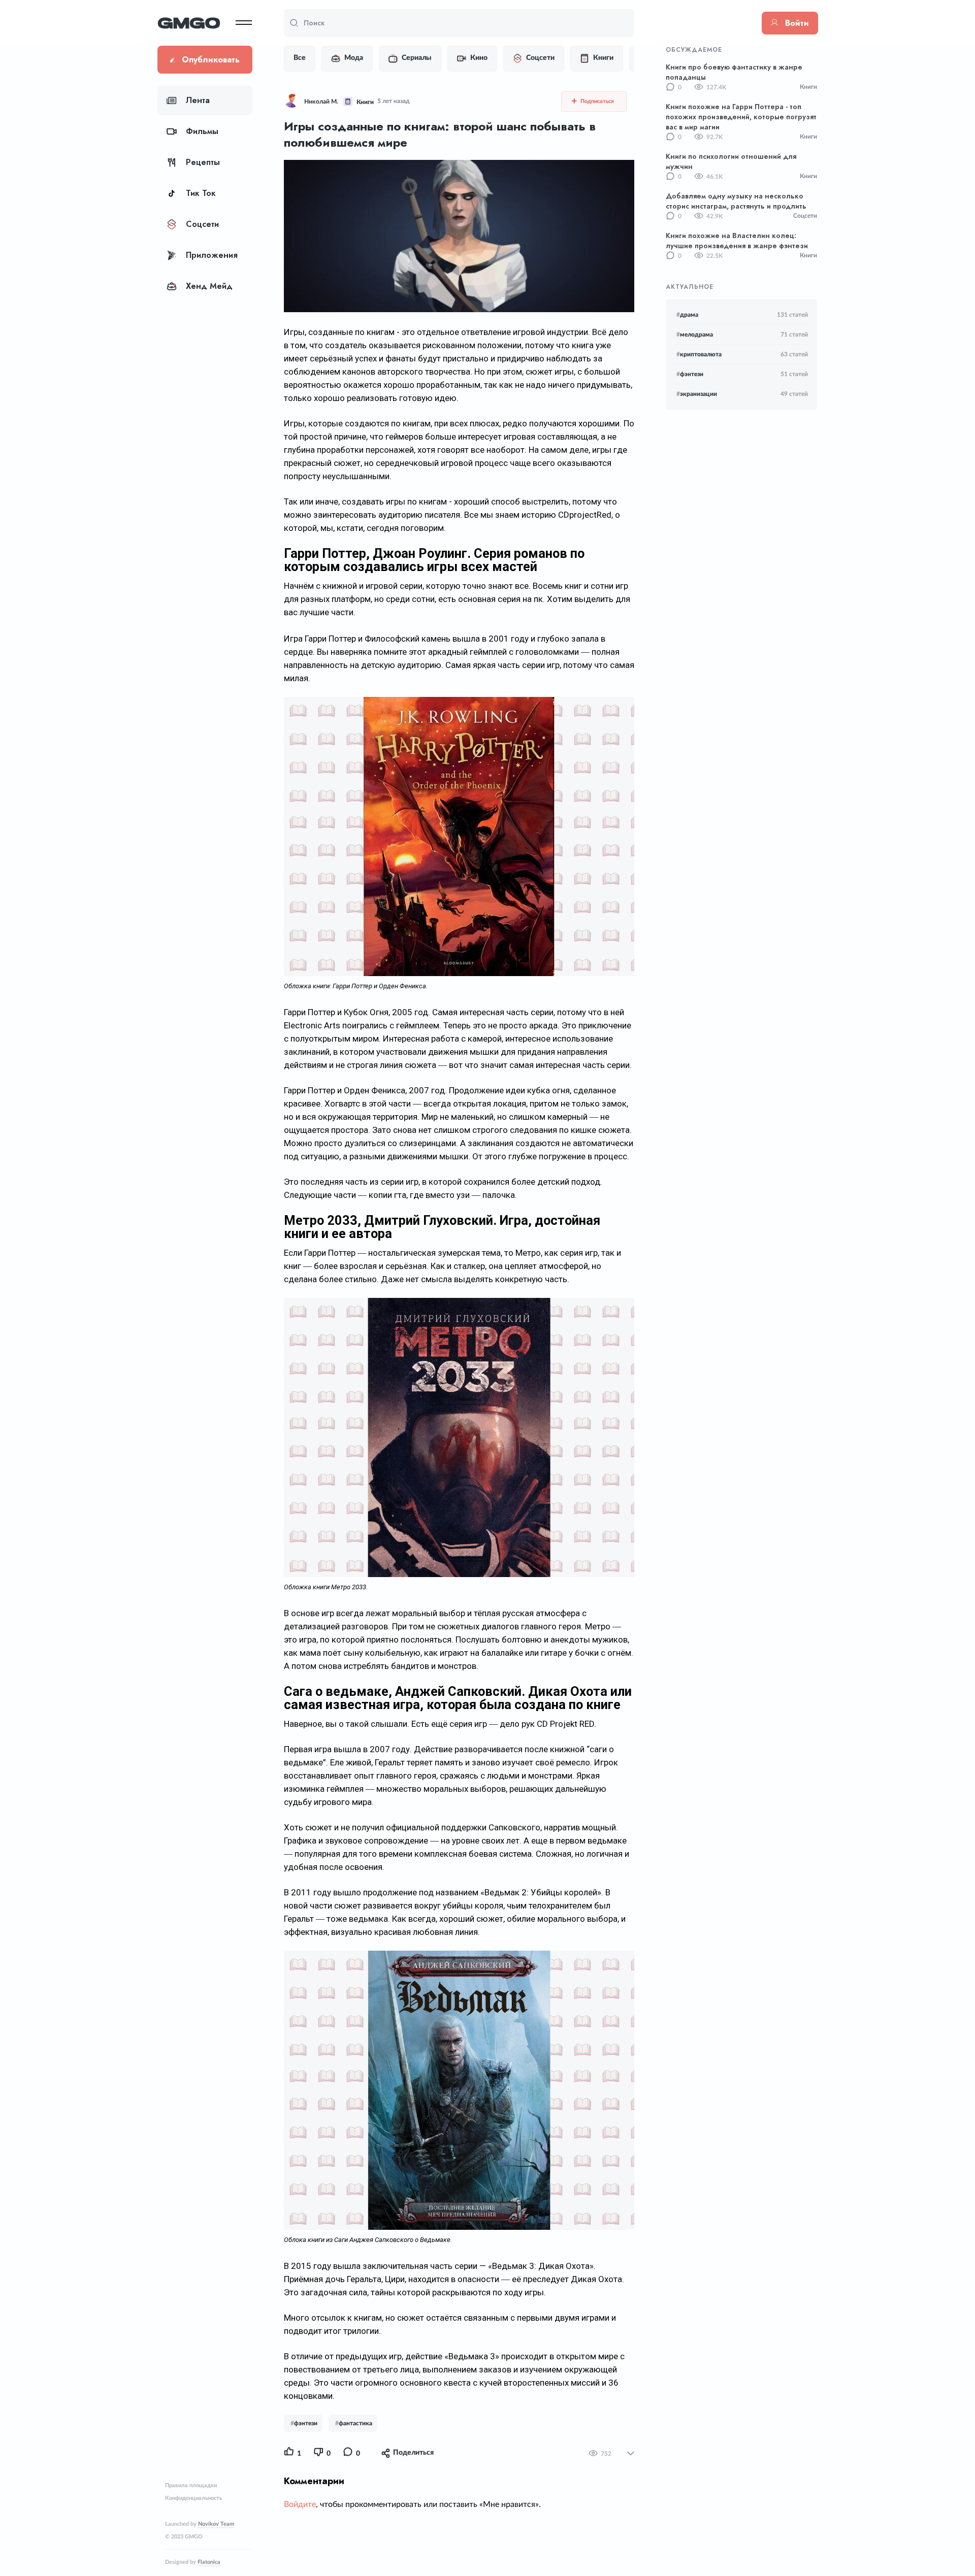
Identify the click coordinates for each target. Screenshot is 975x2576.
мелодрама (695, 334)
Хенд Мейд (209, 286)
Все (300, 58)
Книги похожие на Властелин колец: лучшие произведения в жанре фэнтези (737, 241)
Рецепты (203, 162)
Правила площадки (191, 2485)
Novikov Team (216, 2524)
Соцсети (202, 224)
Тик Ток (201, 193)
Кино (479, 58)
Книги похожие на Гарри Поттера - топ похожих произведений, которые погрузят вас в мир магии (741, 117)
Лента (198, 100)
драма (687, 315)
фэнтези (690, 374)
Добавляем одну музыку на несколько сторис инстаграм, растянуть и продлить (736, 201)
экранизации (697, 394)
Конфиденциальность (193, 2498)
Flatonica (209, 2562)
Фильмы (202, 131)
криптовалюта (699, 354)
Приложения (212, 255)
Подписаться (596, 101)
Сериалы (417, 58)
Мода (354, 58)
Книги (603, 58)
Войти (797, 23)
